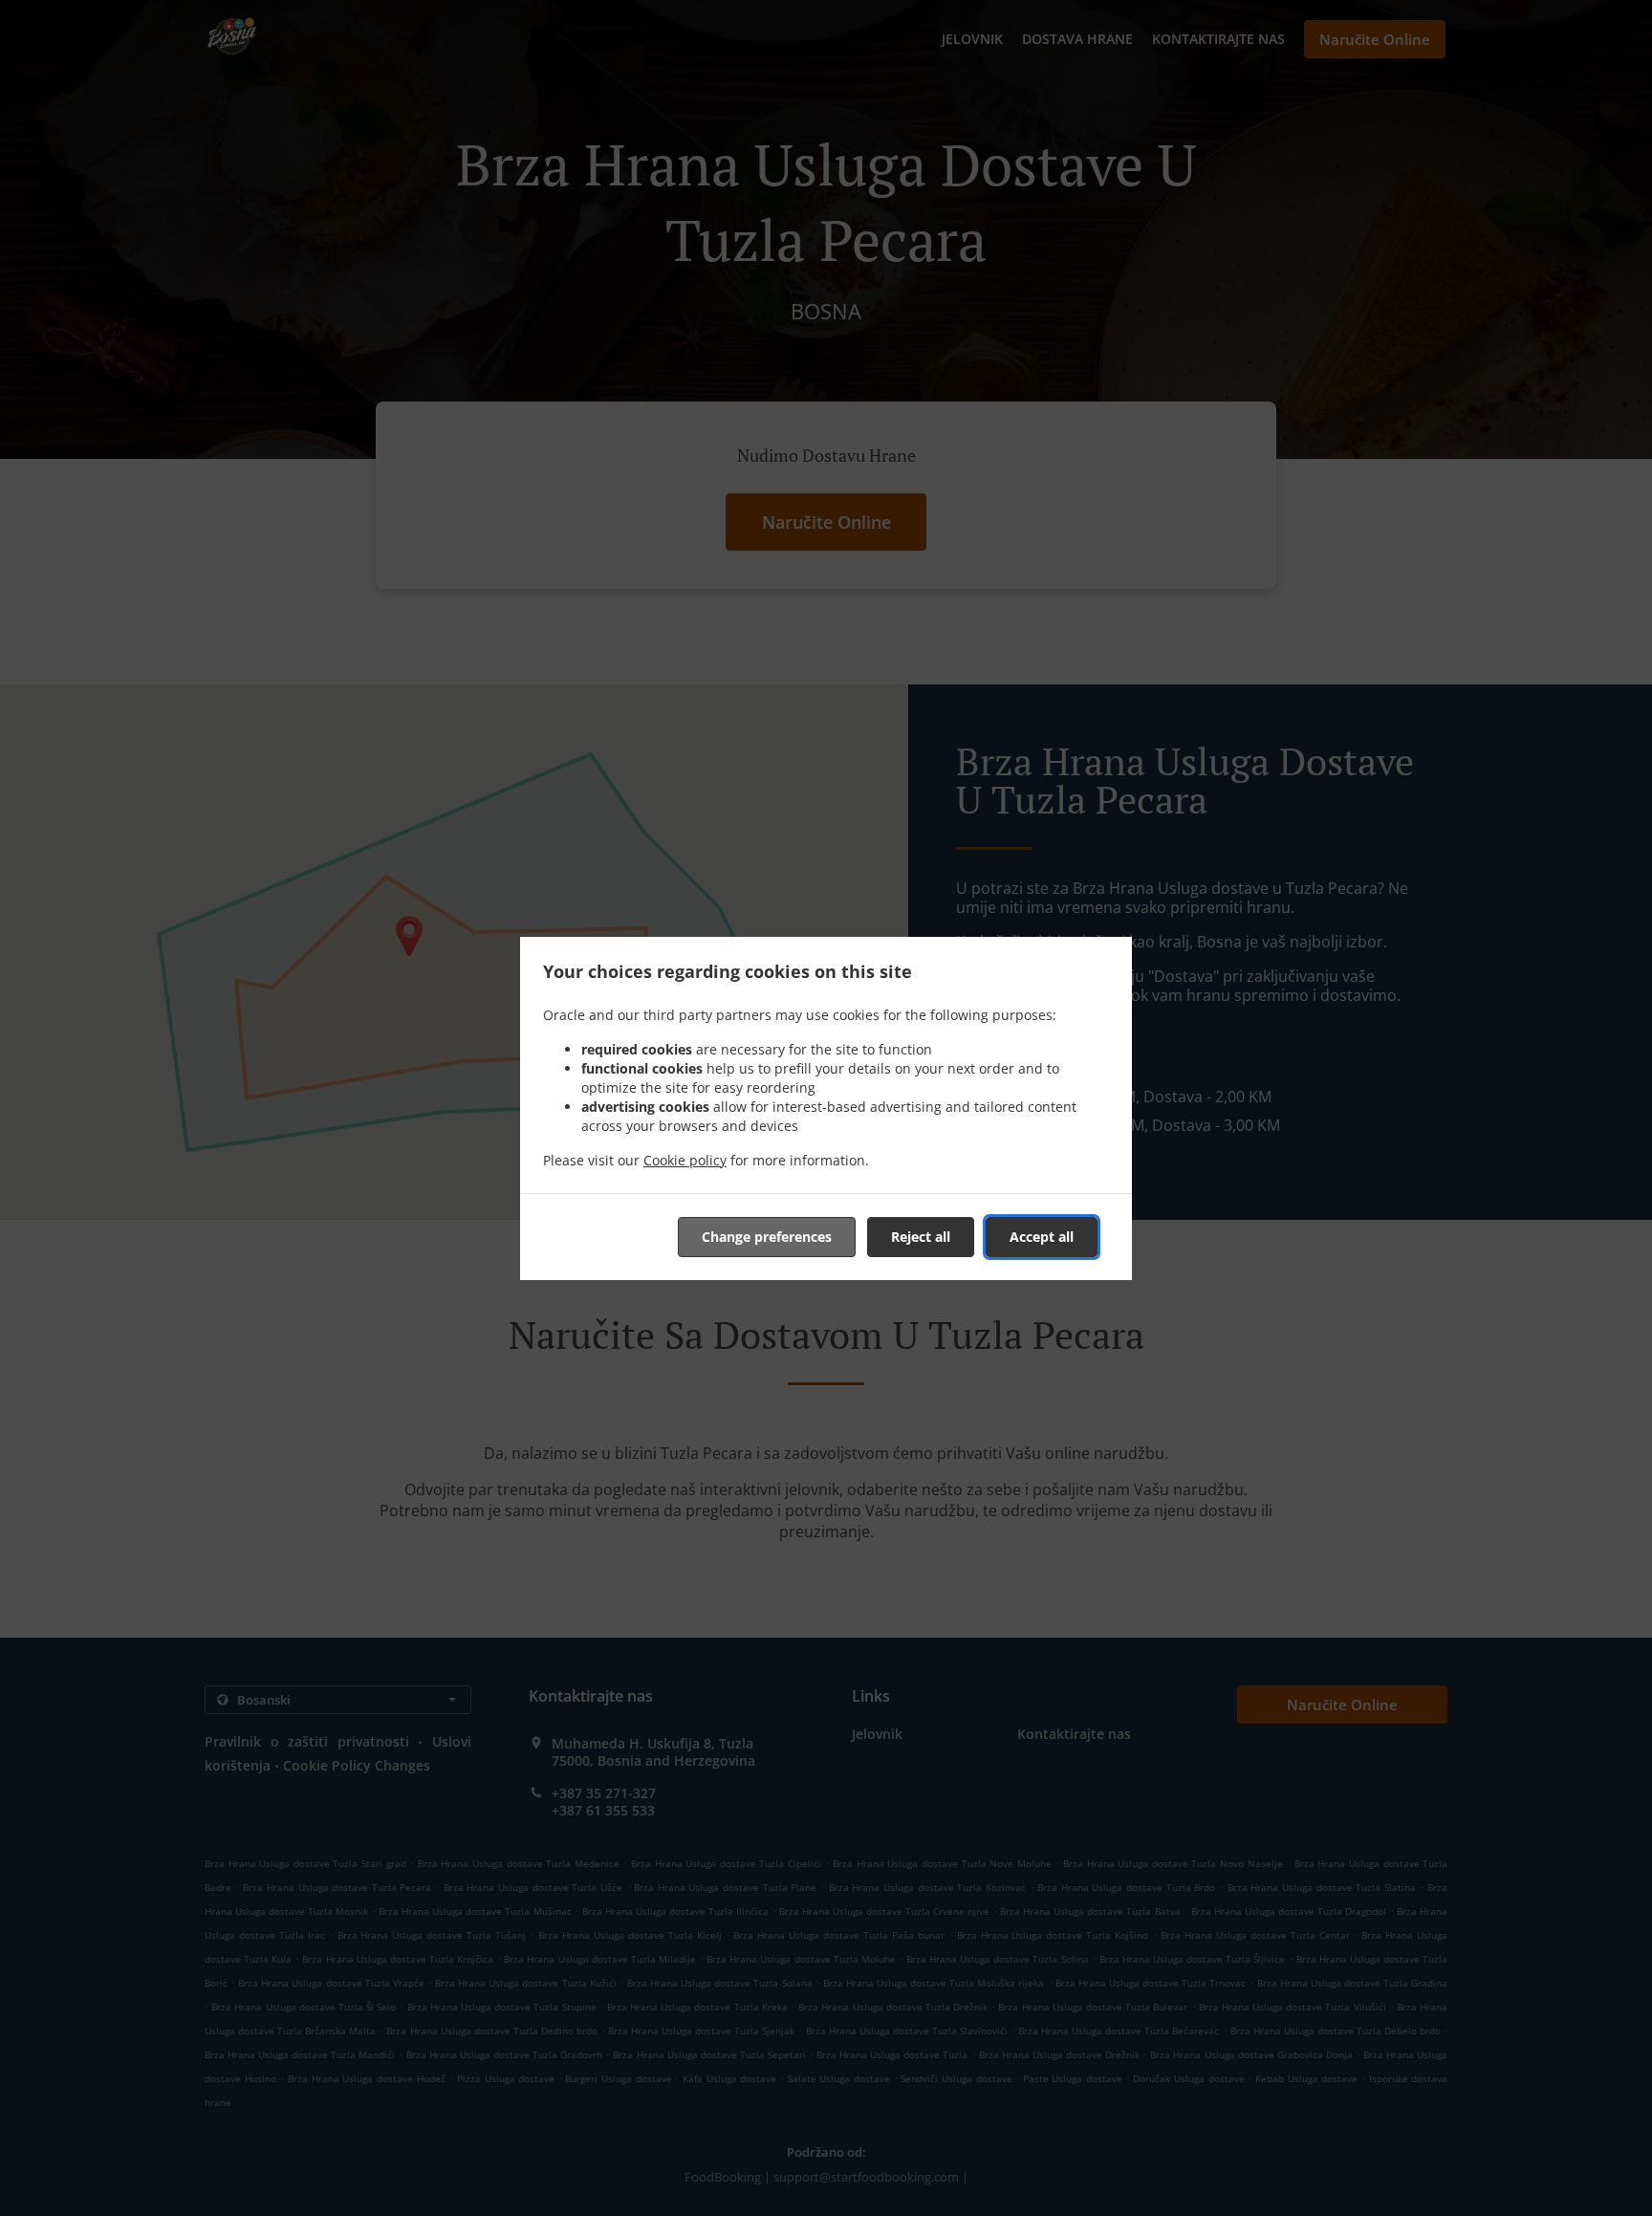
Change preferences (767, 1237)
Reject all (921, 1237)
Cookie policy (685, 1160)
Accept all (1042, 1237)
